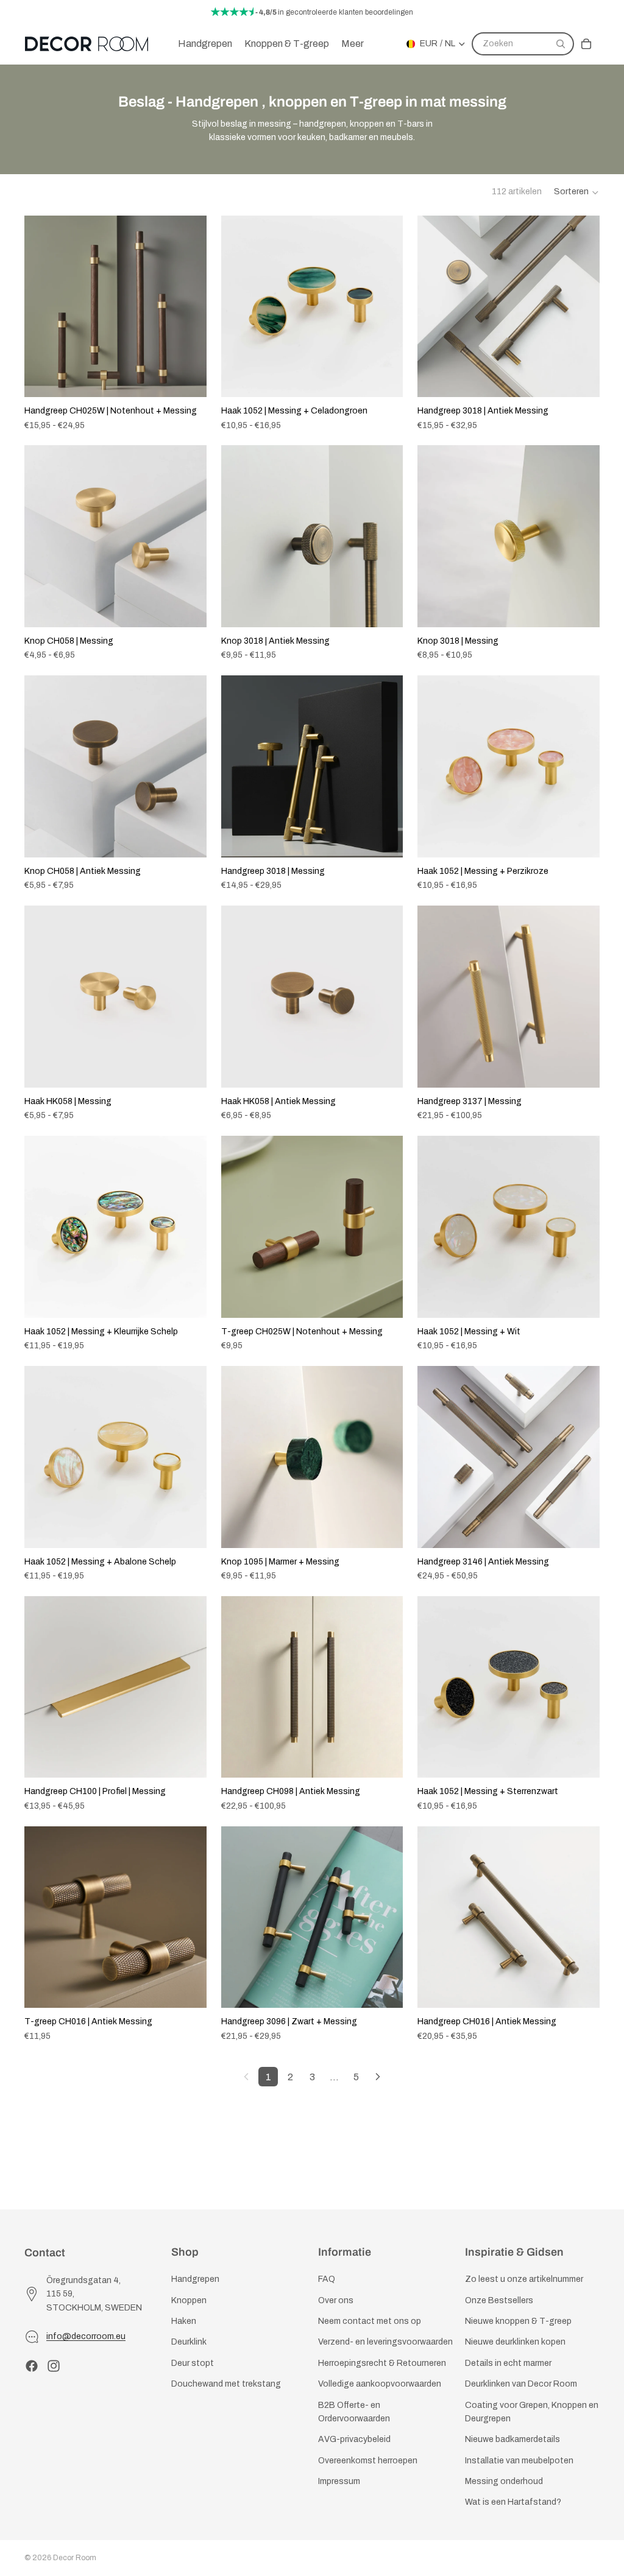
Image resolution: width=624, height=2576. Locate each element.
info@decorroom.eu (86, 2336)
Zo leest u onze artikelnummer (524, 2280)
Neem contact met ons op (370, 2321)
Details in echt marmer (508, 2363)
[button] (577, 192)
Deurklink (189, 2342)
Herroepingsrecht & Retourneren (382, 2363)
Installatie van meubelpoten (519, 2461)
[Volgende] (378, 2077)
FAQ (327, 2280)
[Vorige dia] (43, 306)
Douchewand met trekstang (226, 2384)
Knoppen (189, 2300)
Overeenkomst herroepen (368, 2461)
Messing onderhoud (504, 2482)
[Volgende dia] (188, 306)
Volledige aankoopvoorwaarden (380, 2384)
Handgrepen (195, 2280)
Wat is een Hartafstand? (513, 2503)
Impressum (339, 2482)
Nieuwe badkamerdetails (512, 2440)
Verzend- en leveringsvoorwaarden (385, 2342)
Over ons (336, 2300)
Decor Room (75, 2558)
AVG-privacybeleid (354, 2440)
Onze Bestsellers (499, 2300)
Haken (184, 2321)
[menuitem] (353, 44)
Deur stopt (193, 2363)
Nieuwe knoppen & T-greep (518, 2321)
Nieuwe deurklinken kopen (515, 2342)
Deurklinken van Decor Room (521, 2384)
